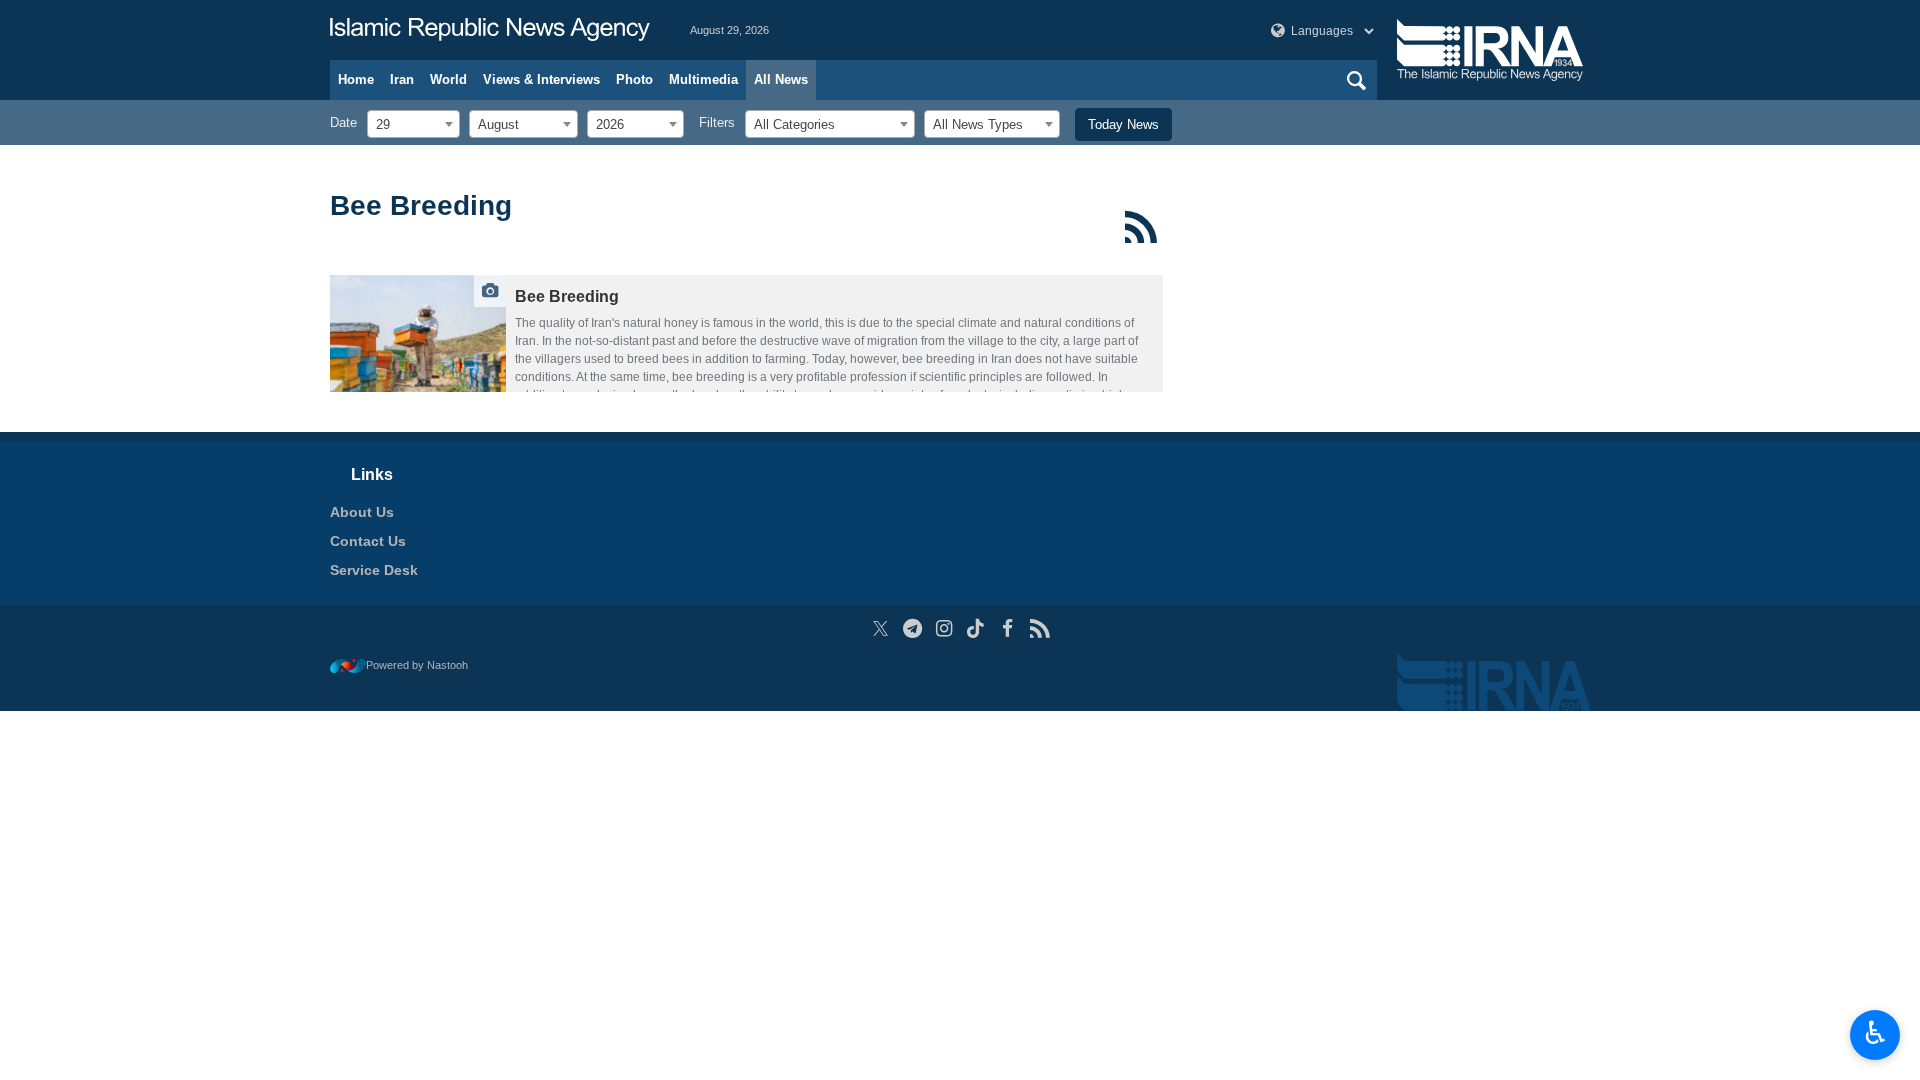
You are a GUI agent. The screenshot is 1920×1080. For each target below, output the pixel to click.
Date (343, 122)
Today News (1123, 124)
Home (356, 79)
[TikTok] (976, 628)
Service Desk (374, 570)
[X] (880, 628)
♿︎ (1875, 1033)
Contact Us (368, 541)
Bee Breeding (421, 205)
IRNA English (490, 30)
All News (781, 79)
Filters (717, 122)
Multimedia (703, 79)
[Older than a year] (418, 333)
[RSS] (1141, 227)
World (448, 79)
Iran (402, 79)
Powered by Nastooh (417, 665)
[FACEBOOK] (1007, 628)
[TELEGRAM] (912, 628)
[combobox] (413, 124)
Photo (634, 79)
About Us (362, 512)
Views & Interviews (541, 79)
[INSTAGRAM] (944, 628)
